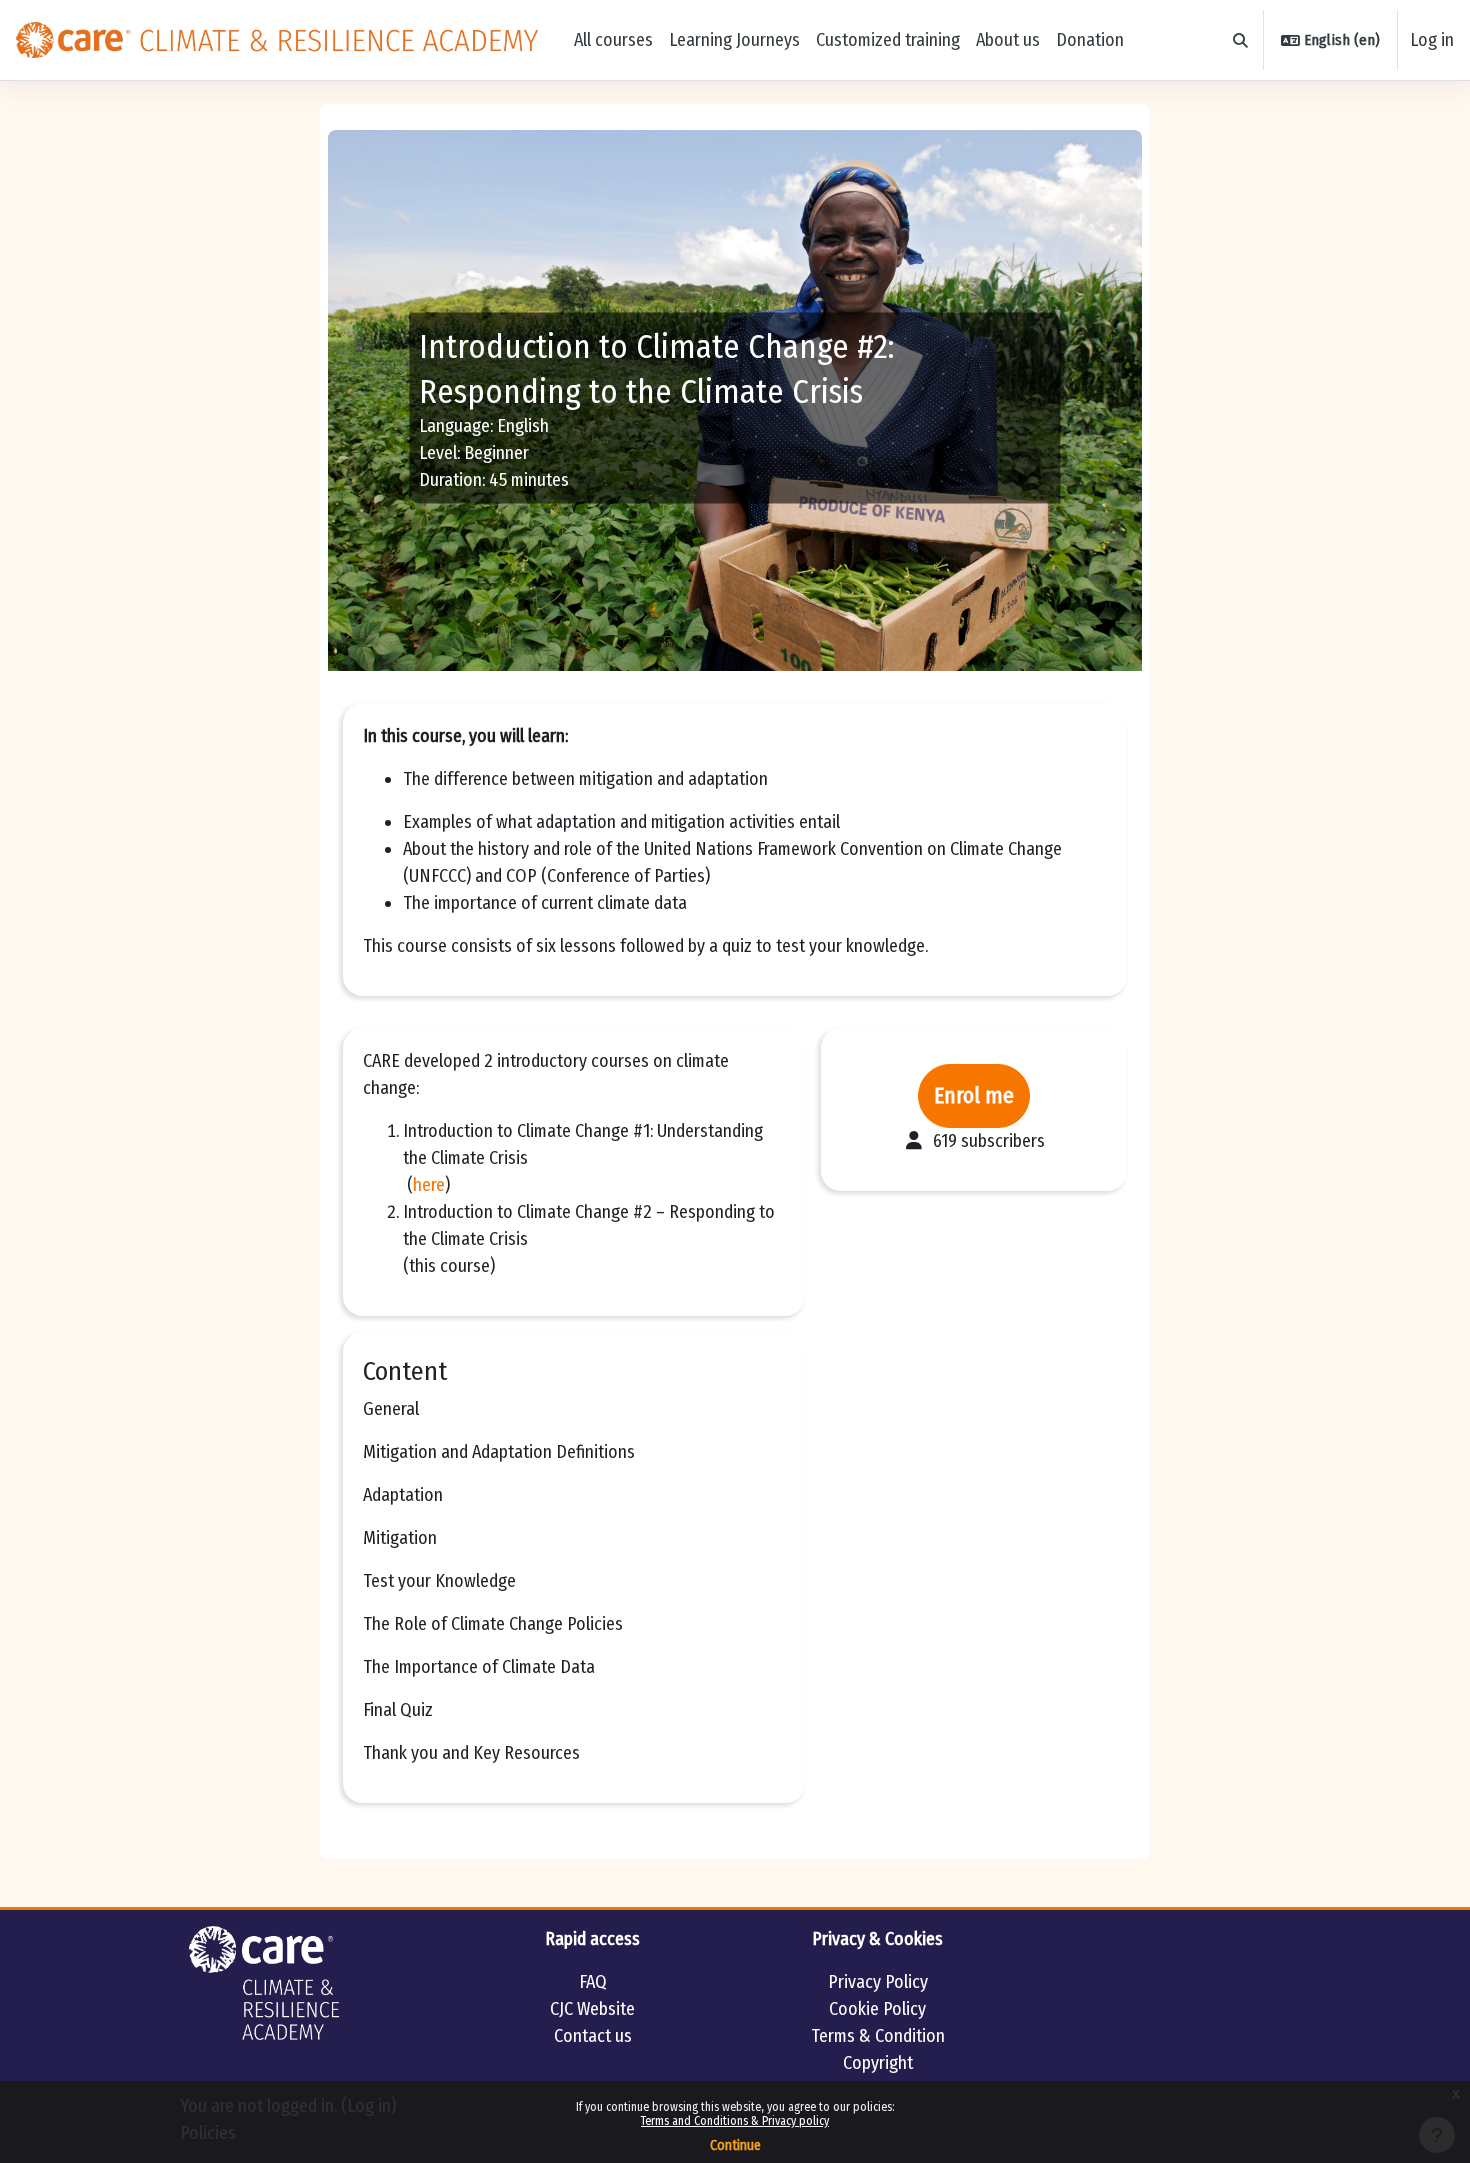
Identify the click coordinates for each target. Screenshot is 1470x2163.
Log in (1432, 40)
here (429, 1185)
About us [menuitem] (1008, 40)
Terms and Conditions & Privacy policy (735, 2121)
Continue (735, 2145)
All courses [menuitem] (613, 40)
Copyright (878, 2063)
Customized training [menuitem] (888, 40)
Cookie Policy (877, 2009)
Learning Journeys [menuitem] (734, 40)
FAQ (593, 1982)
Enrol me (974, 1096)
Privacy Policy (878, 1982)
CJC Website (592, 2009)
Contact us (593, 2036)
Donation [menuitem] (1090, 40)
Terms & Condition (878, 2036)
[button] (1241, 40)
